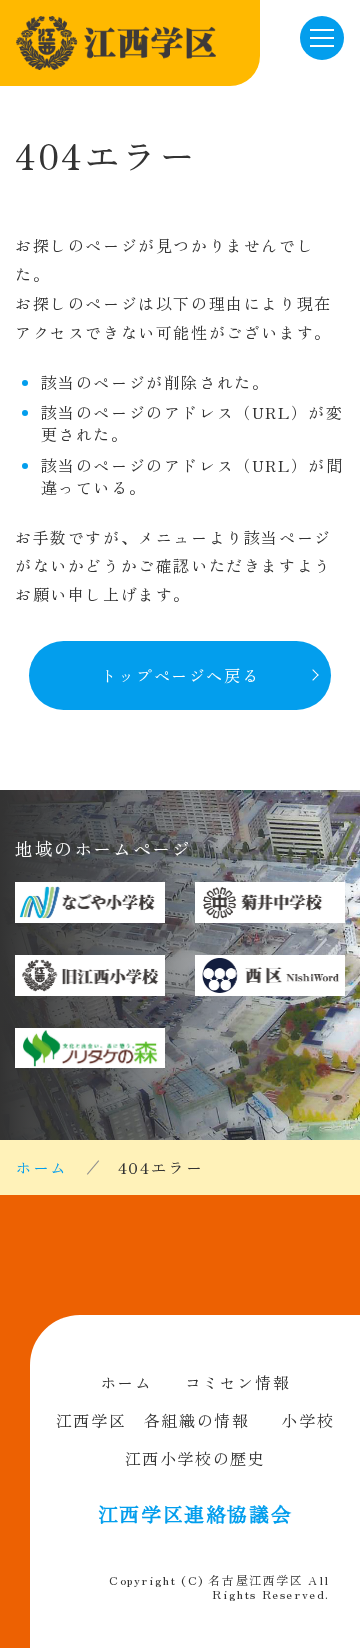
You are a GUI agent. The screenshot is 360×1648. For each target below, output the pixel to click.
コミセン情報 (238, 1382)
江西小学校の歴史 (195, 1458)
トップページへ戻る (180, 675)
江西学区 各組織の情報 (153, 1420)
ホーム (41, 1167)
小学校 (307, 1420)
